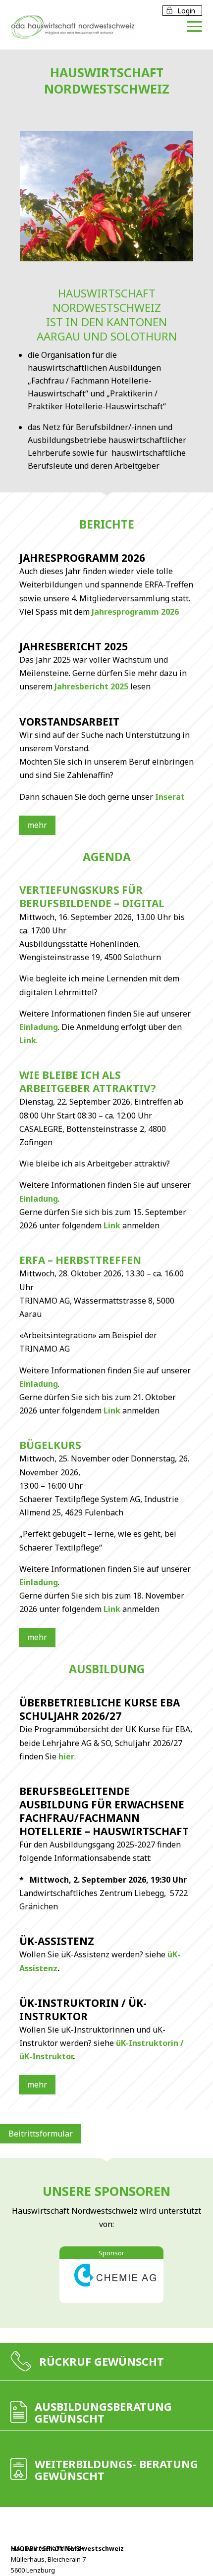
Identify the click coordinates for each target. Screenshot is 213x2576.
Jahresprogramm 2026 (82, 558)
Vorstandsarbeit (69, 722)
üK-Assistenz (57, 1941)
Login (180, 11)
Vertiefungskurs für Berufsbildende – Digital (92, 897)
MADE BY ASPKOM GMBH (48, 2548)
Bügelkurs (50, 1445)
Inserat (170, 797)
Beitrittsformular (41, 2134)
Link (28, 1040)
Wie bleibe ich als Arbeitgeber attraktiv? (88, 1082)
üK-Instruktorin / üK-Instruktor (83, 2010)
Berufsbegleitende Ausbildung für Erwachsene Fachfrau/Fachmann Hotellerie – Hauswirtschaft (104, 1811)
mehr (37, 825)
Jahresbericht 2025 (74, 646)
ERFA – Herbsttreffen (80, 1260)
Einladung (39, 1027)
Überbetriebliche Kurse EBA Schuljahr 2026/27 (100, 1709)
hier (66, 1756)
